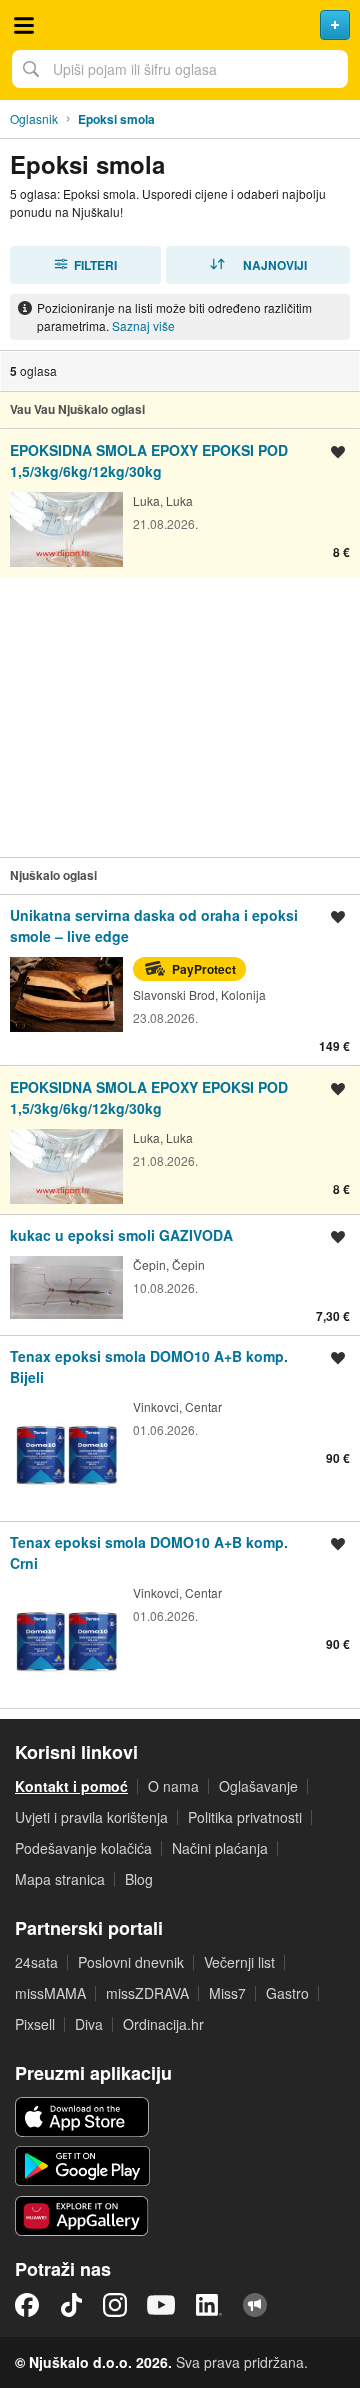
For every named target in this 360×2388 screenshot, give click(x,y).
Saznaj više (143, 325)
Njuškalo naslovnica (180, 25)
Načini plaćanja (220, 1848)
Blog (139, 1879)
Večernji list (239, 1962)
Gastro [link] (287, 1993)
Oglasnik (34, 118)
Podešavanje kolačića (83, 1848)
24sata (36, 1962)
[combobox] (180, 69)
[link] (180, 502)
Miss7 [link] (227, 1993)
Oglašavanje (258, 1786)
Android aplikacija (82, 2166)
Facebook (27, 2305)
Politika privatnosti (245, 1817)
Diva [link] (89, 2024)
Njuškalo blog (255, 2305)
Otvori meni (24, 25)
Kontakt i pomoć (71, 1786)
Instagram (115, 2305)
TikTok (71, 2305)
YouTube (161, 2305)
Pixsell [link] (35, 2024)
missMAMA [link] (50, 1993)
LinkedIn (209, 2305)
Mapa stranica (60, 1879)
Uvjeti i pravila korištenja (91, 1817)
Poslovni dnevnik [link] (131, 1962)
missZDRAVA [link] (147, 1993)
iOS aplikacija (82, 2117)
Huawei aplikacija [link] (82, 2216)
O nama (173, 1786)
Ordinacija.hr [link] (163, 2024)
